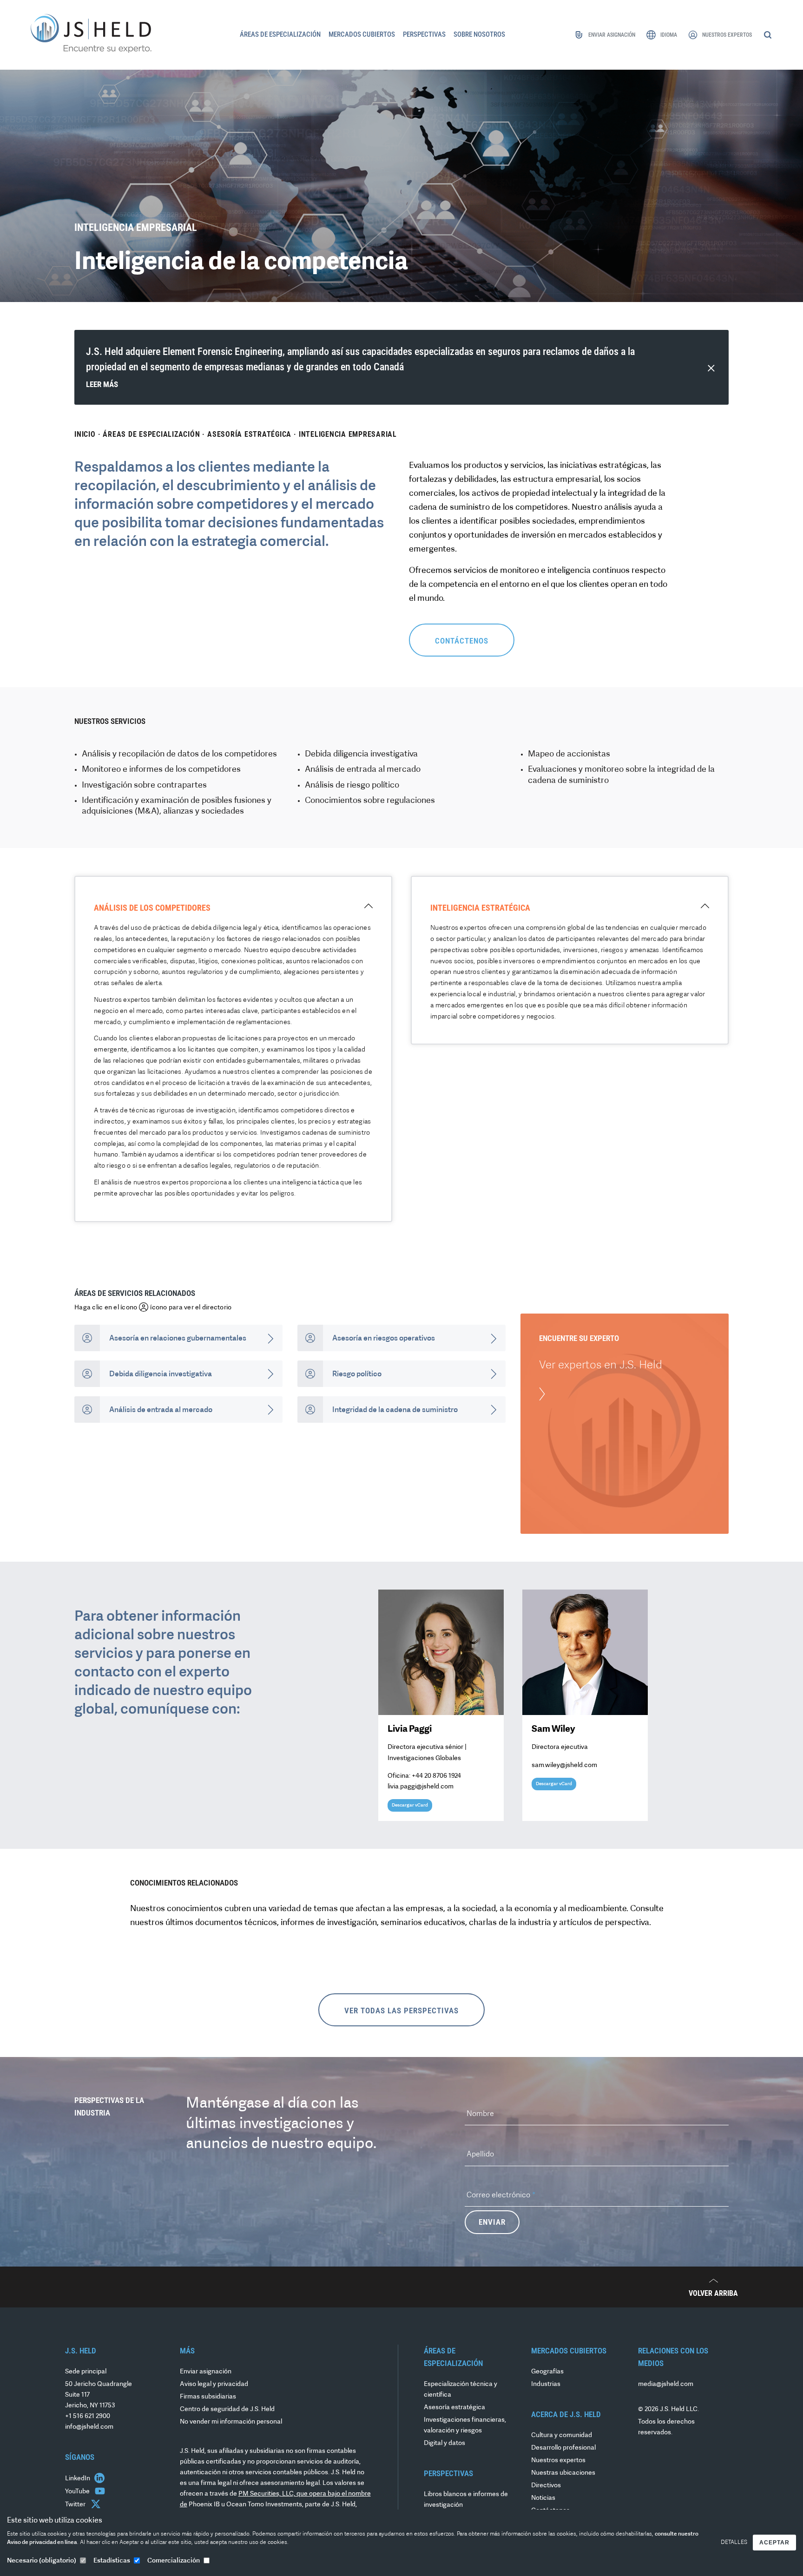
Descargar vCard (410, 1805)
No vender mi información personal (231, 2422)
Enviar (492, 2222)
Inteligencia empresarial (348, 434)
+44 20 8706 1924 (436, 1776)
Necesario (42, 2561)
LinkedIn (78, 2479)
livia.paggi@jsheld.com (421, 1787)
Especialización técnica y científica (461, 2390)
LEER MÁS (102, 384)
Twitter (76, 2505)
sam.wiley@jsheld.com (564, 1765)
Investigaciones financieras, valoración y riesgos (465, 2425)
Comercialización (174, 2561)
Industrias (546, 2384)
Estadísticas (112, 2561)
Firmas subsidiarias (208, 2397)
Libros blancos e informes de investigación (466, 2500)
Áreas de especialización (151, 434)
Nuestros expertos (558, 2461)
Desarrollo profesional (563, 2448)
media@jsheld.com (666, 2384)
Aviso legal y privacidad (214, 2384)
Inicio (85, 434)
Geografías (547, 2372)
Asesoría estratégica (249, 434)
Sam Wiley (553, 1729)
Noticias (543, 2498)
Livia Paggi (410, 1729)
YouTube (78, 2492)
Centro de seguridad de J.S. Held (227, 2409)
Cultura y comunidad (562, 2435)
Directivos (546, 2486)
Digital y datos (444, 2443)
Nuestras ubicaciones (563, 2473)
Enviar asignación (206, 2372)
